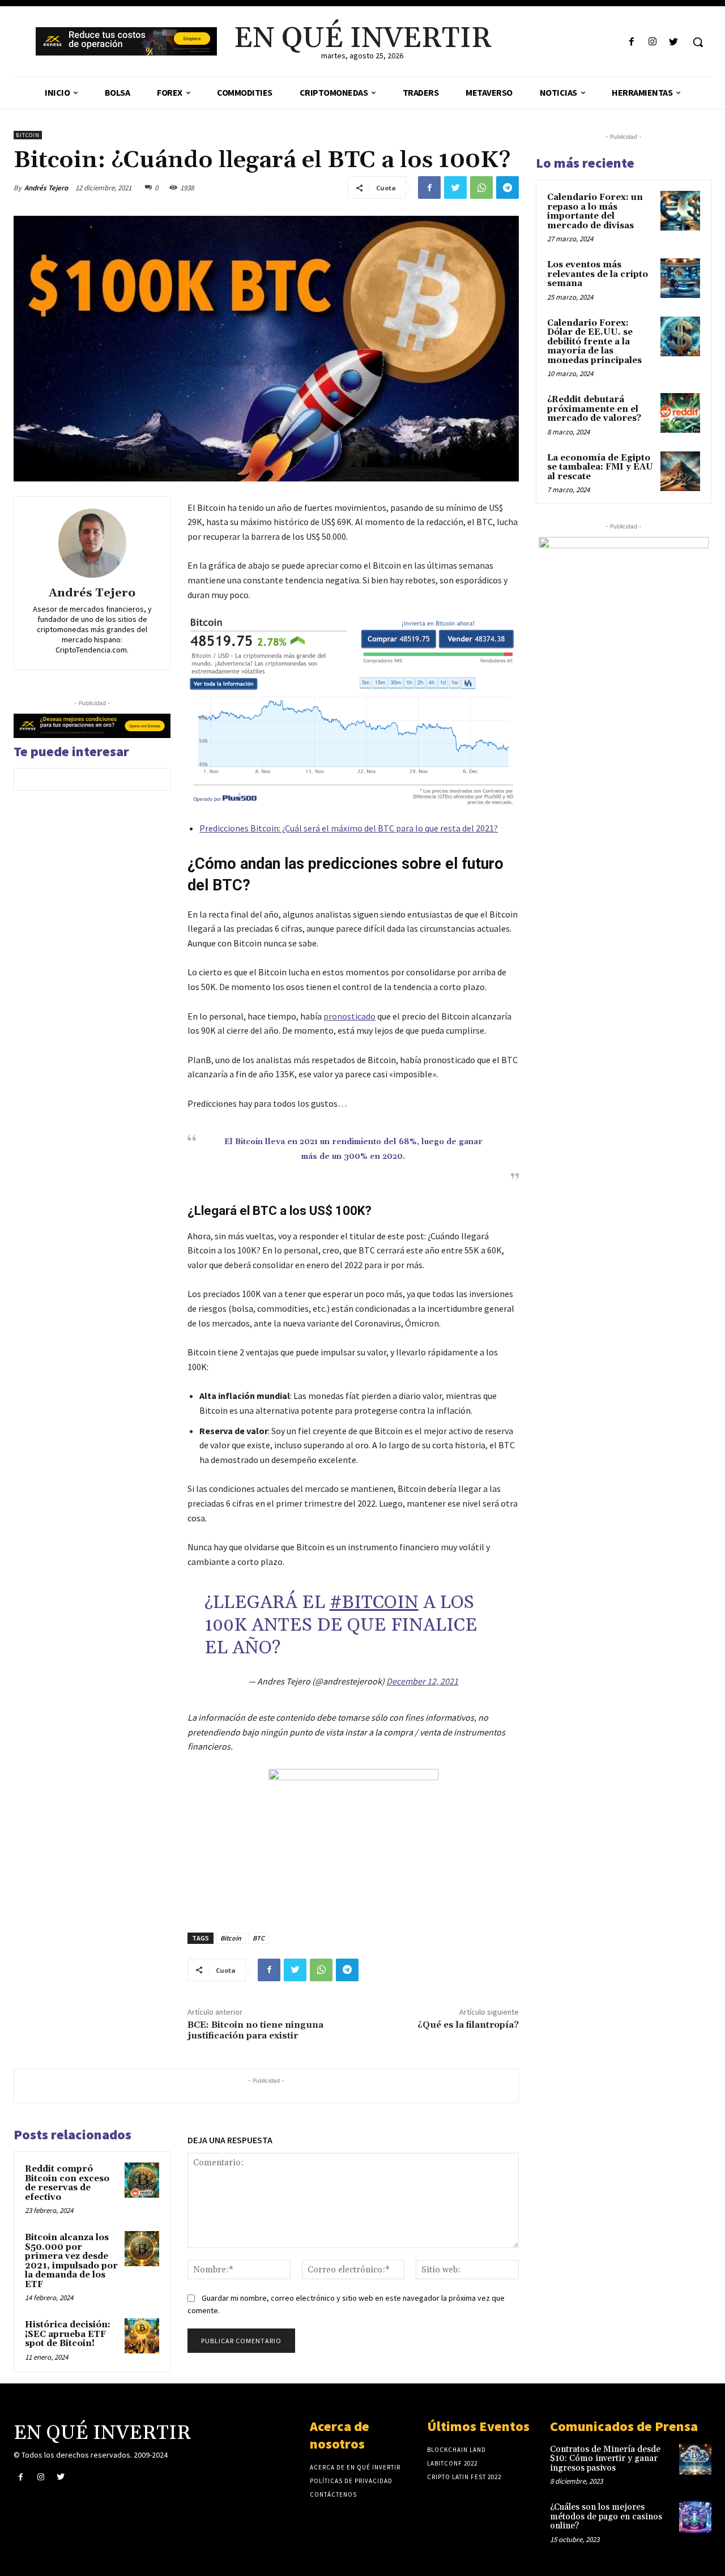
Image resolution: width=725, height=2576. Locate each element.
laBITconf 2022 (452, 2463)
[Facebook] (631, 42)
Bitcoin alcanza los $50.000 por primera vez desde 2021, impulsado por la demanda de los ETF (71, 2261)
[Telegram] (507, 187)
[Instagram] (653, 42)
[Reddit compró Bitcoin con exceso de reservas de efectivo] (142, 2180)
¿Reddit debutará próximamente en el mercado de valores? (594, 409)
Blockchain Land (457, 2450)
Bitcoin (28, 135)
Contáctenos (333, 2494)
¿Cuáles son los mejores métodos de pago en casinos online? (606, 2517)
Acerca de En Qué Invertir (355, 2467)
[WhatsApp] (481, 187)
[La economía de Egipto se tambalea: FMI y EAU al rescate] (680, 471)
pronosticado (349, 1016)
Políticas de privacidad (351, 2481)
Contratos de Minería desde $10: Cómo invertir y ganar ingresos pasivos (605, 2459)
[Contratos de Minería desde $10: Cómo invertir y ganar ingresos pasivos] (695, 2459)
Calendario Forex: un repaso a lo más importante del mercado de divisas (595, 212)
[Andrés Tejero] (92, 543)
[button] (698, 42)
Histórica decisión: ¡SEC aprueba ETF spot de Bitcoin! (68, 2334)
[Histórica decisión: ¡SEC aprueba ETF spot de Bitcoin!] (142, 2336)
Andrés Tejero (46, 188)
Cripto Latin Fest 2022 (464, 2477)
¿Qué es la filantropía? (468, 2025)
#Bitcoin (374, 1603)
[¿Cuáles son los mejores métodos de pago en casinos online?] (695, 2517)
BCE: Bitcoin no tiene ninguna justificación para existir (255, 2030)
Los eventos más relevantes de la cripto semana (598, 274)
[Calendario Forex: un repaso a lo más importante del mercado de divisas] (680, 211)
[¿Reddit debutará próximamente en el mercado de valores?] (680, 413)
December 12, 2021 (422, 1681)
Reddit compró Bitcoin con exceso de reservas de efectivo (67, 2183)
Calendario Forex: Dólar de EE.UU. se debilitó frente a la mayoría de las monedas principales (594, 342)
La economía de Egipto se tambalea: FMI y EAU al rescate (600, 467)
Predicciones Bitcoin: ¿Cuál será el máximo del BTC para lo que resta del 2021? (349, 828)
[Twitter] (674, 42)
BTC (259, 1938)
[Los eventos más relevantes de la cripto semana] (680, 278)
